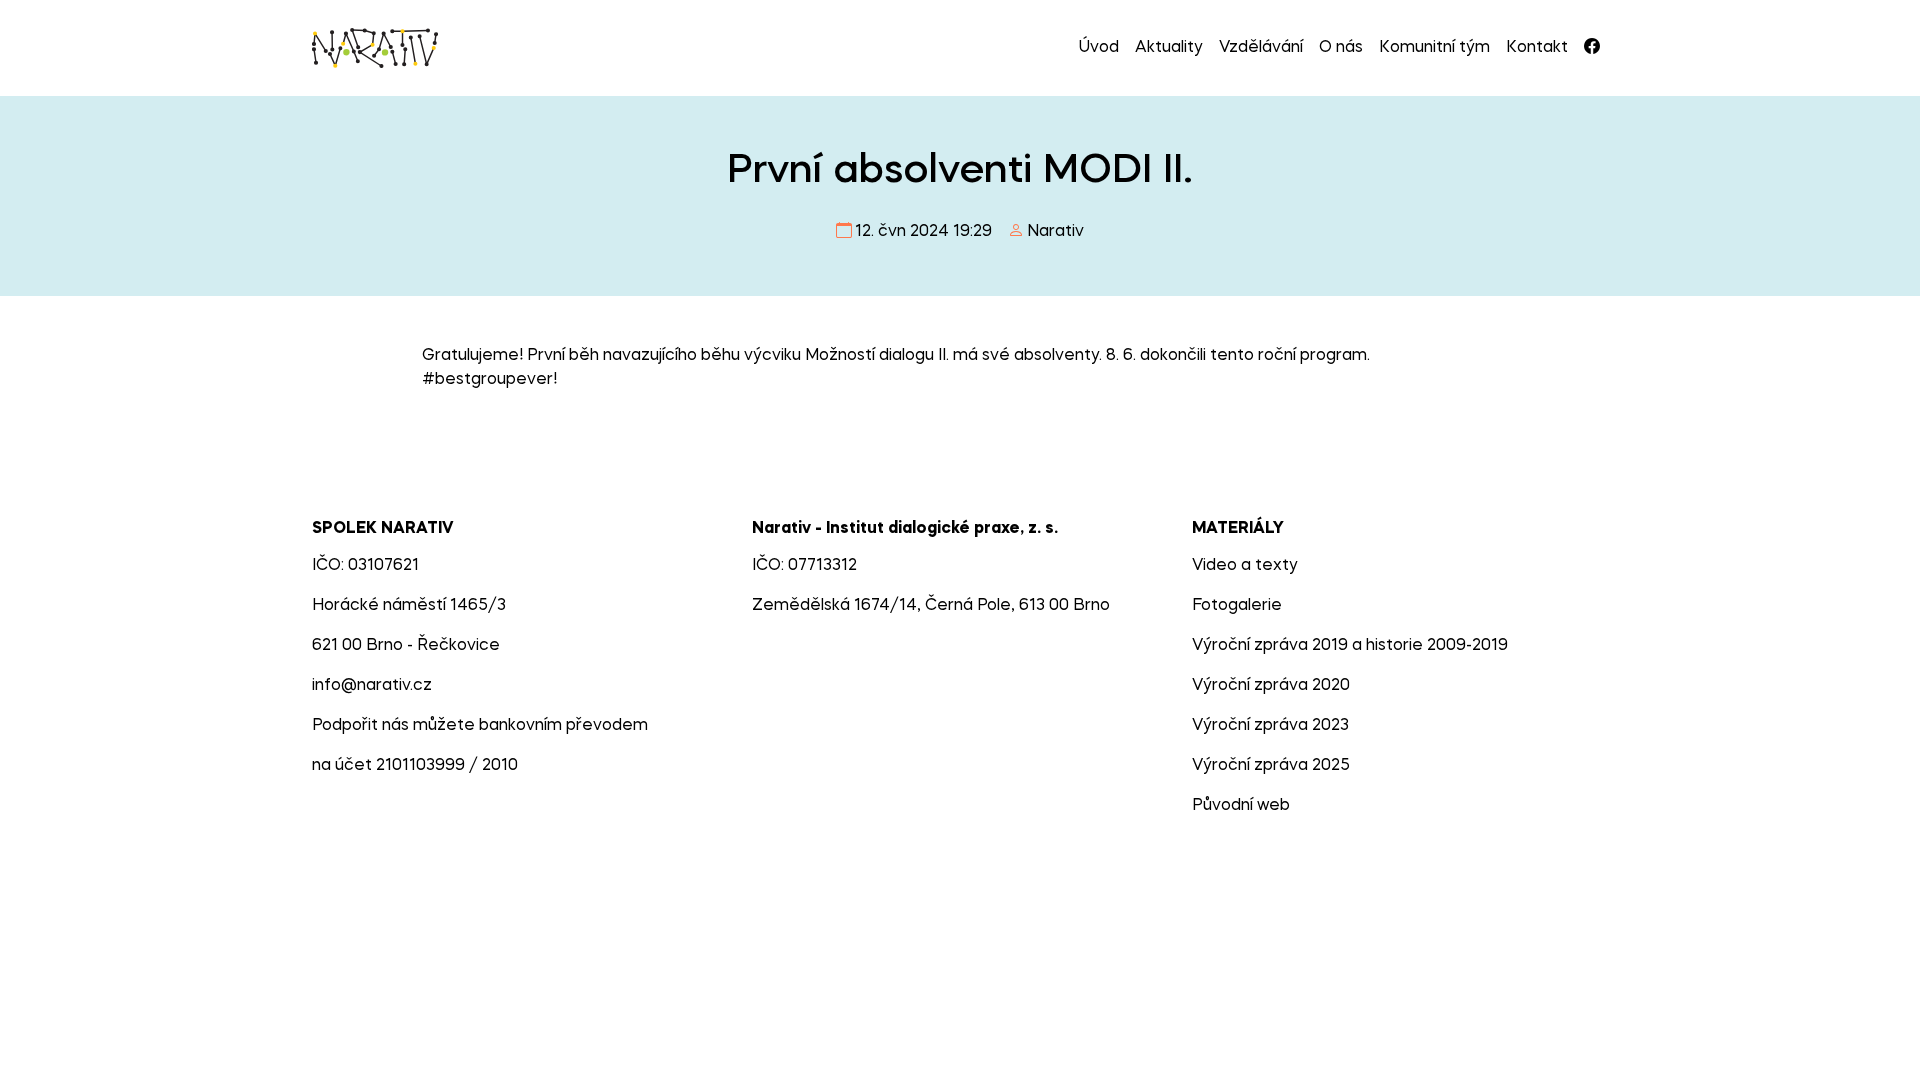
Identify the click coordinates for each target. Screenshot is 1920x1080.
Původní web (1241, 806)
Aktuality (1169, 48)
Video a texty (1245, 566)
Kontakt (1537, 48)
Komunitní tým (1434, 48)
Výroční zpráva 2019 (1270, 646)
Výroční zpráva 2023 (1270, 726)
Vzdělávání (1261, 48)
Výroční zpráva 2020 (1271, 686)
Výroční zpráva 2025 (1271, 766)
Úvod (1099, 48)
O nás (1341, 48)
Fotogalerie (1237, 606)
